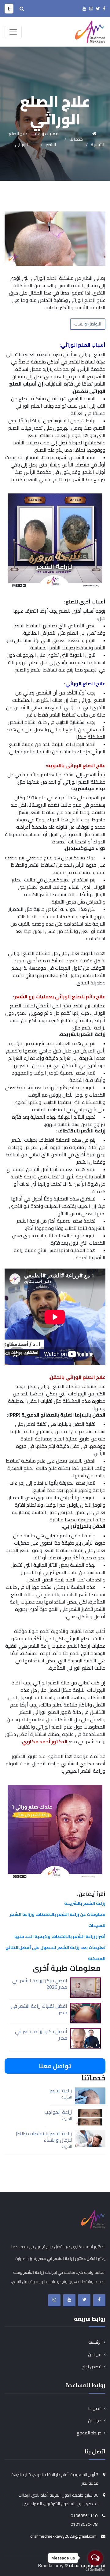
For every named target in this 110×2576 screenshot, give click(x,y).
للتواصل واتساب (88, 324)
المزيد (67, 2097)
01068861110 (84, 2516)
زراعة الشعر (61, 2091)
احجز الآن (95, 2421)
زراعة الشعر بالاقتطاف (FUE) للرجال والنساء (44, 2137)
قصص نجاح (92, 2367)
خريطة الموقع (90, 2433)
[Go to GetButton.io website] (95, 2570)
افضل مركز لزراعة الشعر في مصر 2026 (40, 1984)
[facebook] (104, 9)
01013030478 (84, 2524)
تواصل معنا (55, 2066)
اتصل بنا (95, 2408)
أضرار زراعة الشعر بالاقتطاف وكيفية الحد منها (60, 1936)
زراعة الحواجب (58, 2112)
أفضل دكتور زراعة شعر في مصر (41, 2035)
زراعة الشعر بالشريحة (85, 1903)
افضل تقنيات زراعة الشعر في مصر (39, 2009)
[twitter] (98, 9)
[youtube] (84, 9)
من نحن (95, 2354)
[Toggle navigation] (13, 32)
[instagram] (91, 9)
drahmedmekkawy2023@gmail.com (63, 2536)
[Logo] (90, 31)
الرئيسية (95, 2342)
